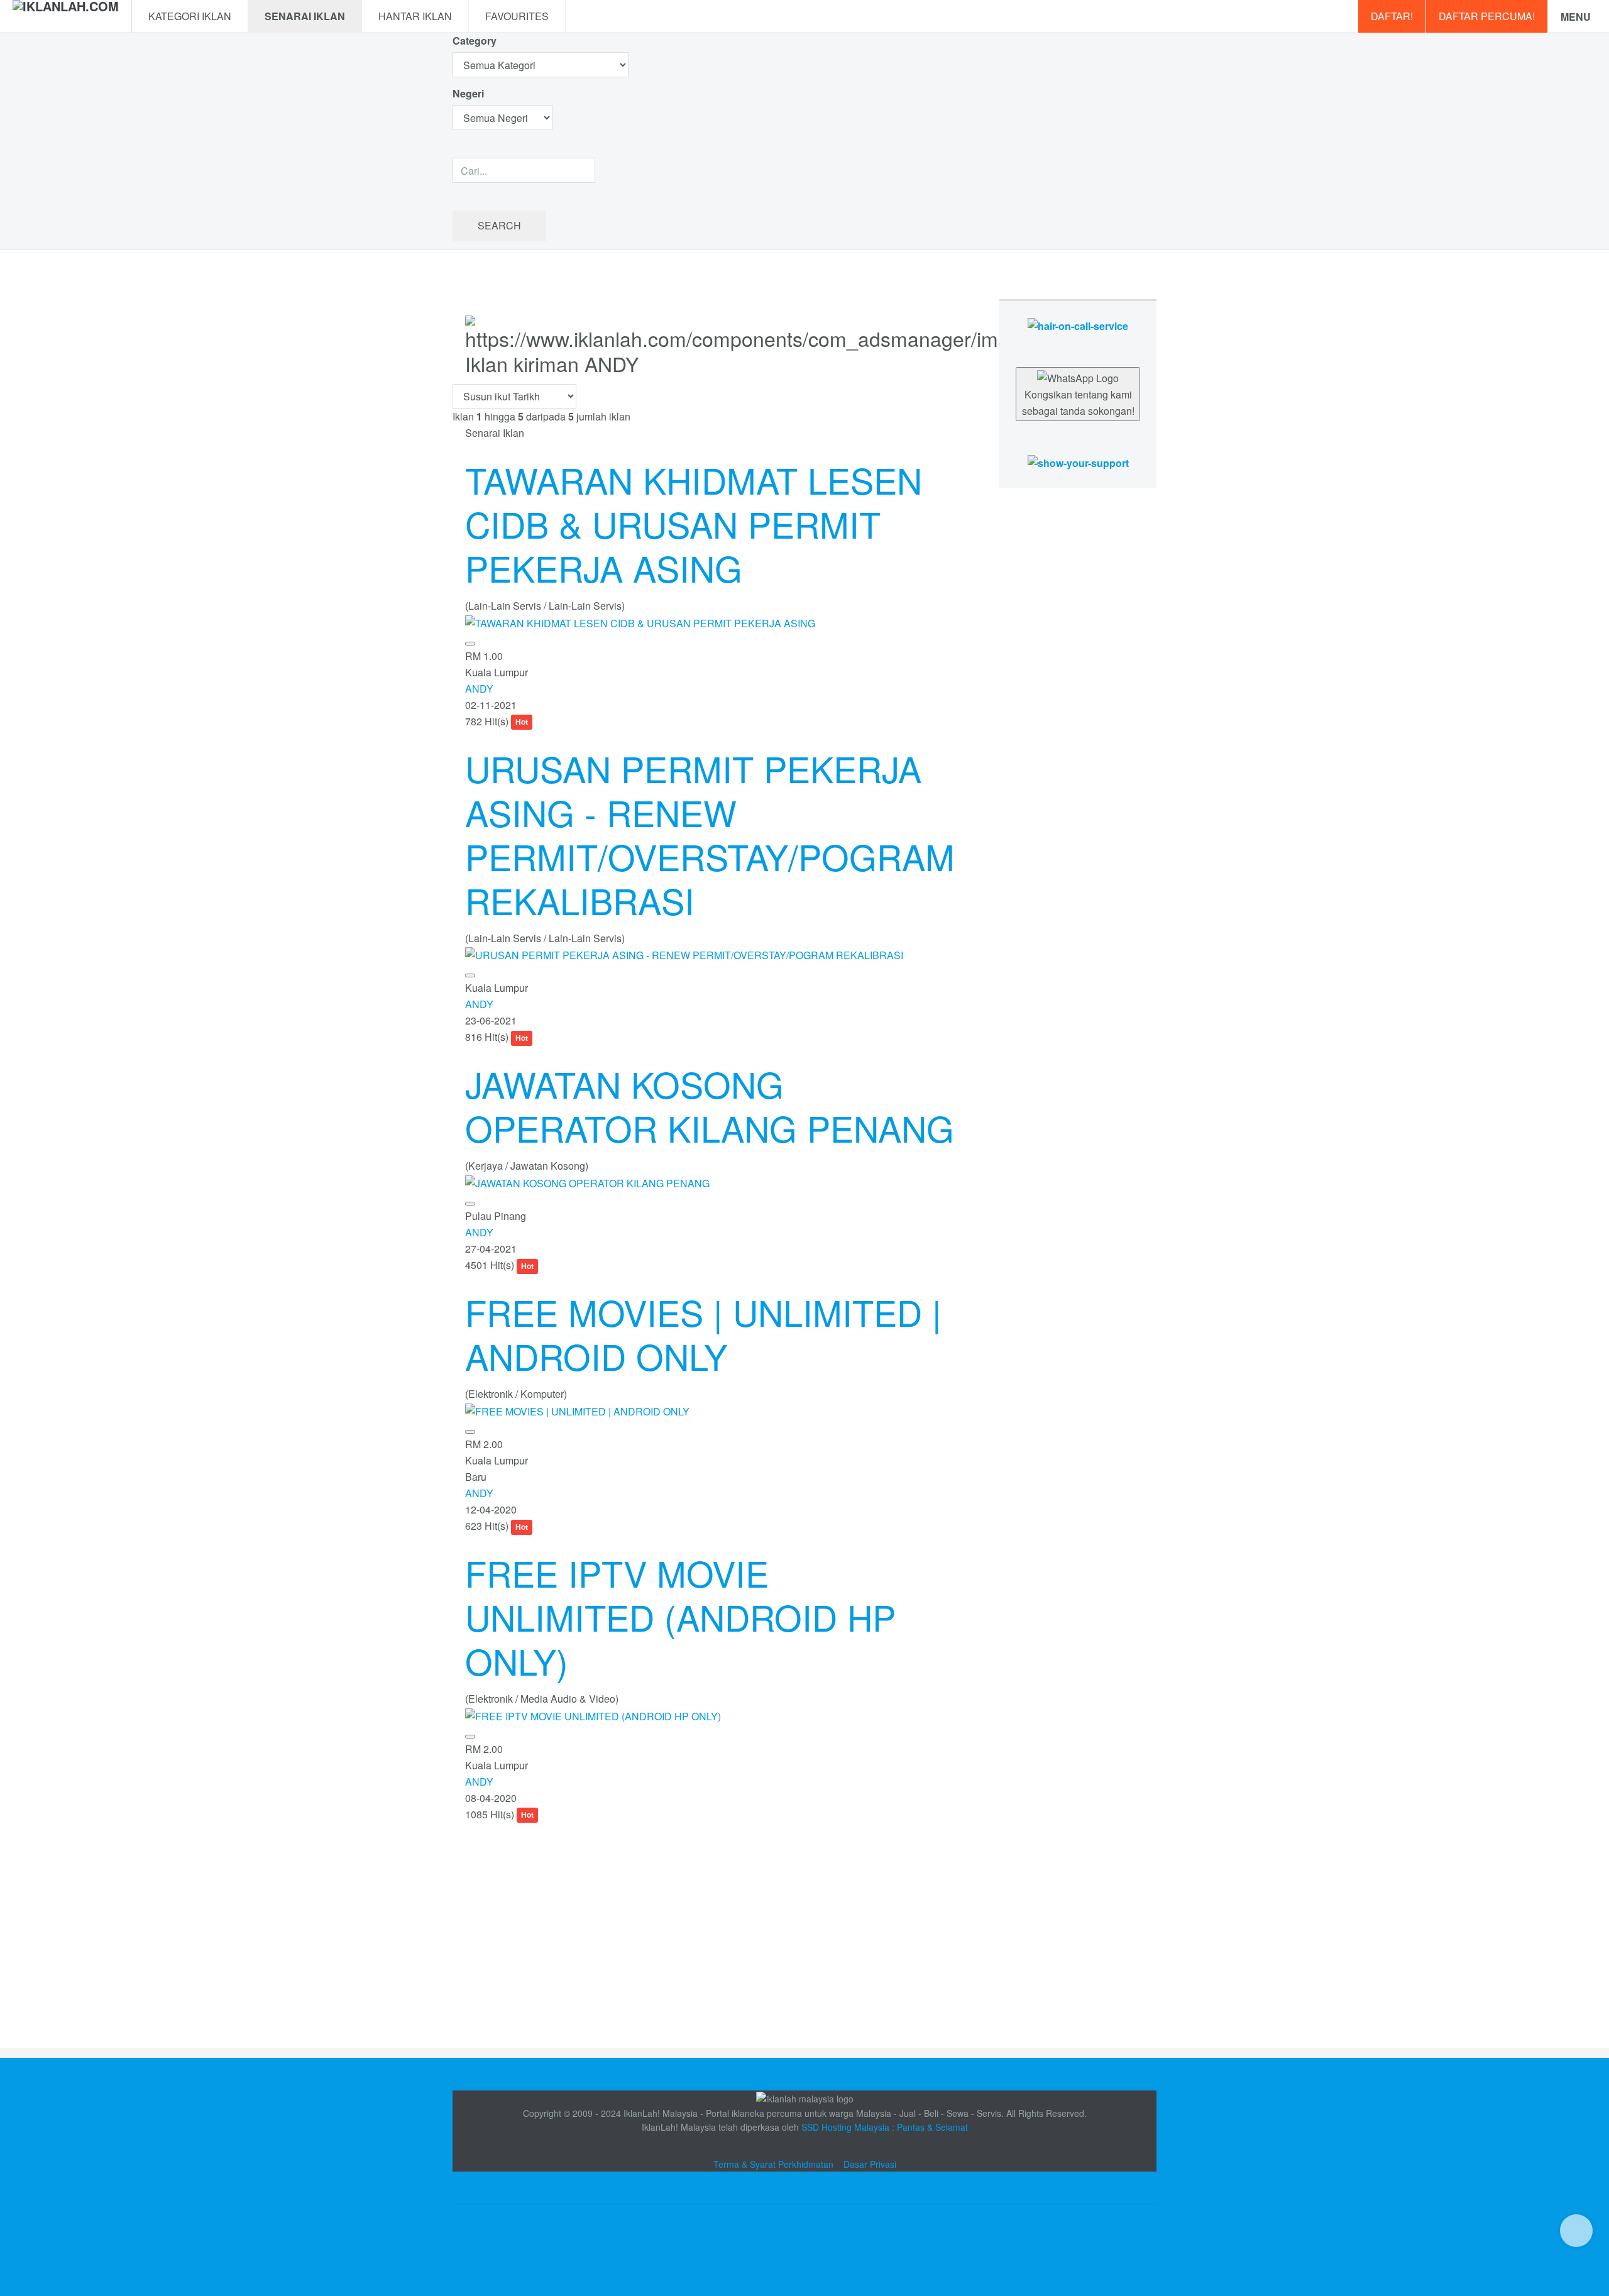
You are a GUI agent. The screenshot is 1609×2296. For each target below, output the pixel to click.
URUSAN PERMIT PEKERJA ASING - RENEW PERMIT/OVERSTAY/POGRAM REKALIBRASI (710, 834)
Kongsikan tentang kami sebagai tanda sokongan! (1078, 403)
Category (475, 41)
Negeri (470, 93)
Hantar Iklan (415, 16)
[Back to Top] (1576, 2231)
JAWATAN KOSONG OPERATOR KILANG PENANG (710, 1106)
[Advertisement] (713, 1911)
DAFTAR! (1392, 16)
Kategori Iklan (190, 16)
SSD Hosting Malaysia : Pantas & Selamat (885, 2127)
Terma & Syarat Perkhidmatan (773, 2164)
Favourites (517, 16)
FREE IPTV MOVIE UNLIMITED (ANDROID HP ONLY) (680, 1617)
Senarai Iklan (305, 16)
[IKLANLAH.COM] (66, 16)
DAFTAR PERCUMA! (1487, 16)
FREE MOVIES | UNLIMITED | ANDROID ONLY (703, 1334)
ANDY (479, 689)
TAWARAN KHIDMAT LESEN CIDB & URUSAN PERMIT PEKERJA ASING (694, 524)
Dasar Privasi (870, 2164)
